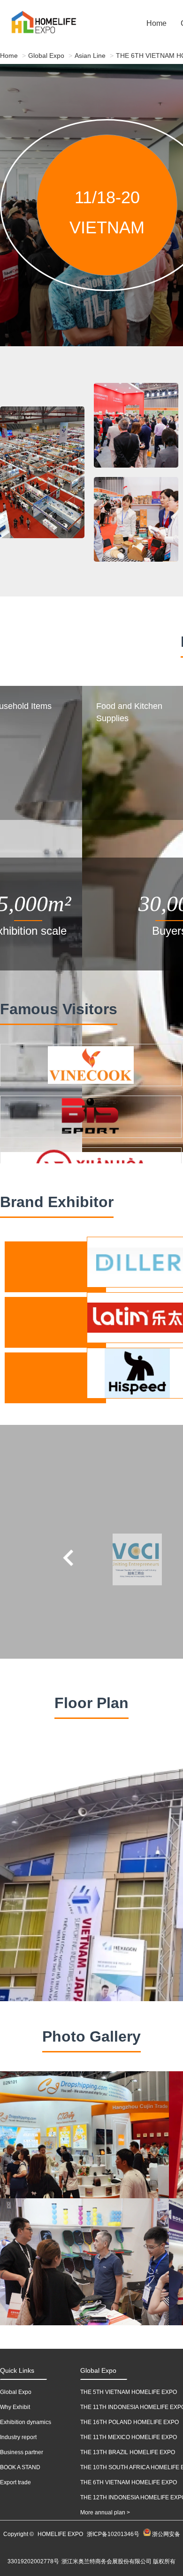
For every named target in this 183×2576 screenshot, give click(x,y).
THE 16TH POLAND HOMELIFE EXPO (130, 2422)
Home (156, 23)
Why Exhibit (15, 2407)
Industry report (18, 2437)
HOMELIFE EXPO (60, 2534)
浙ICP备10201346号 (113, 2534)
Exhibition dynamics (26, 2422)
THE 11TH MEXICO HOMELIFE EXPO (129, 2437)
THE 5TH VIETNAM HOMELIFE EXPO (129, 2392)
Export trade (15, 2482)
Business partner (22, 2452)
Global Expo (46, 56)
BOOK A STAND (20, 2467)
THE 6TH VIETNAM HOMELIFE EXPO (129, 2482)
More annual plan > (105, 2512)
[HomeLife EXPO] (28, 24)
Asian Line (90, 56)
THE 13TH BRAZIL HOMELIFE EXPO (128, 2452)
